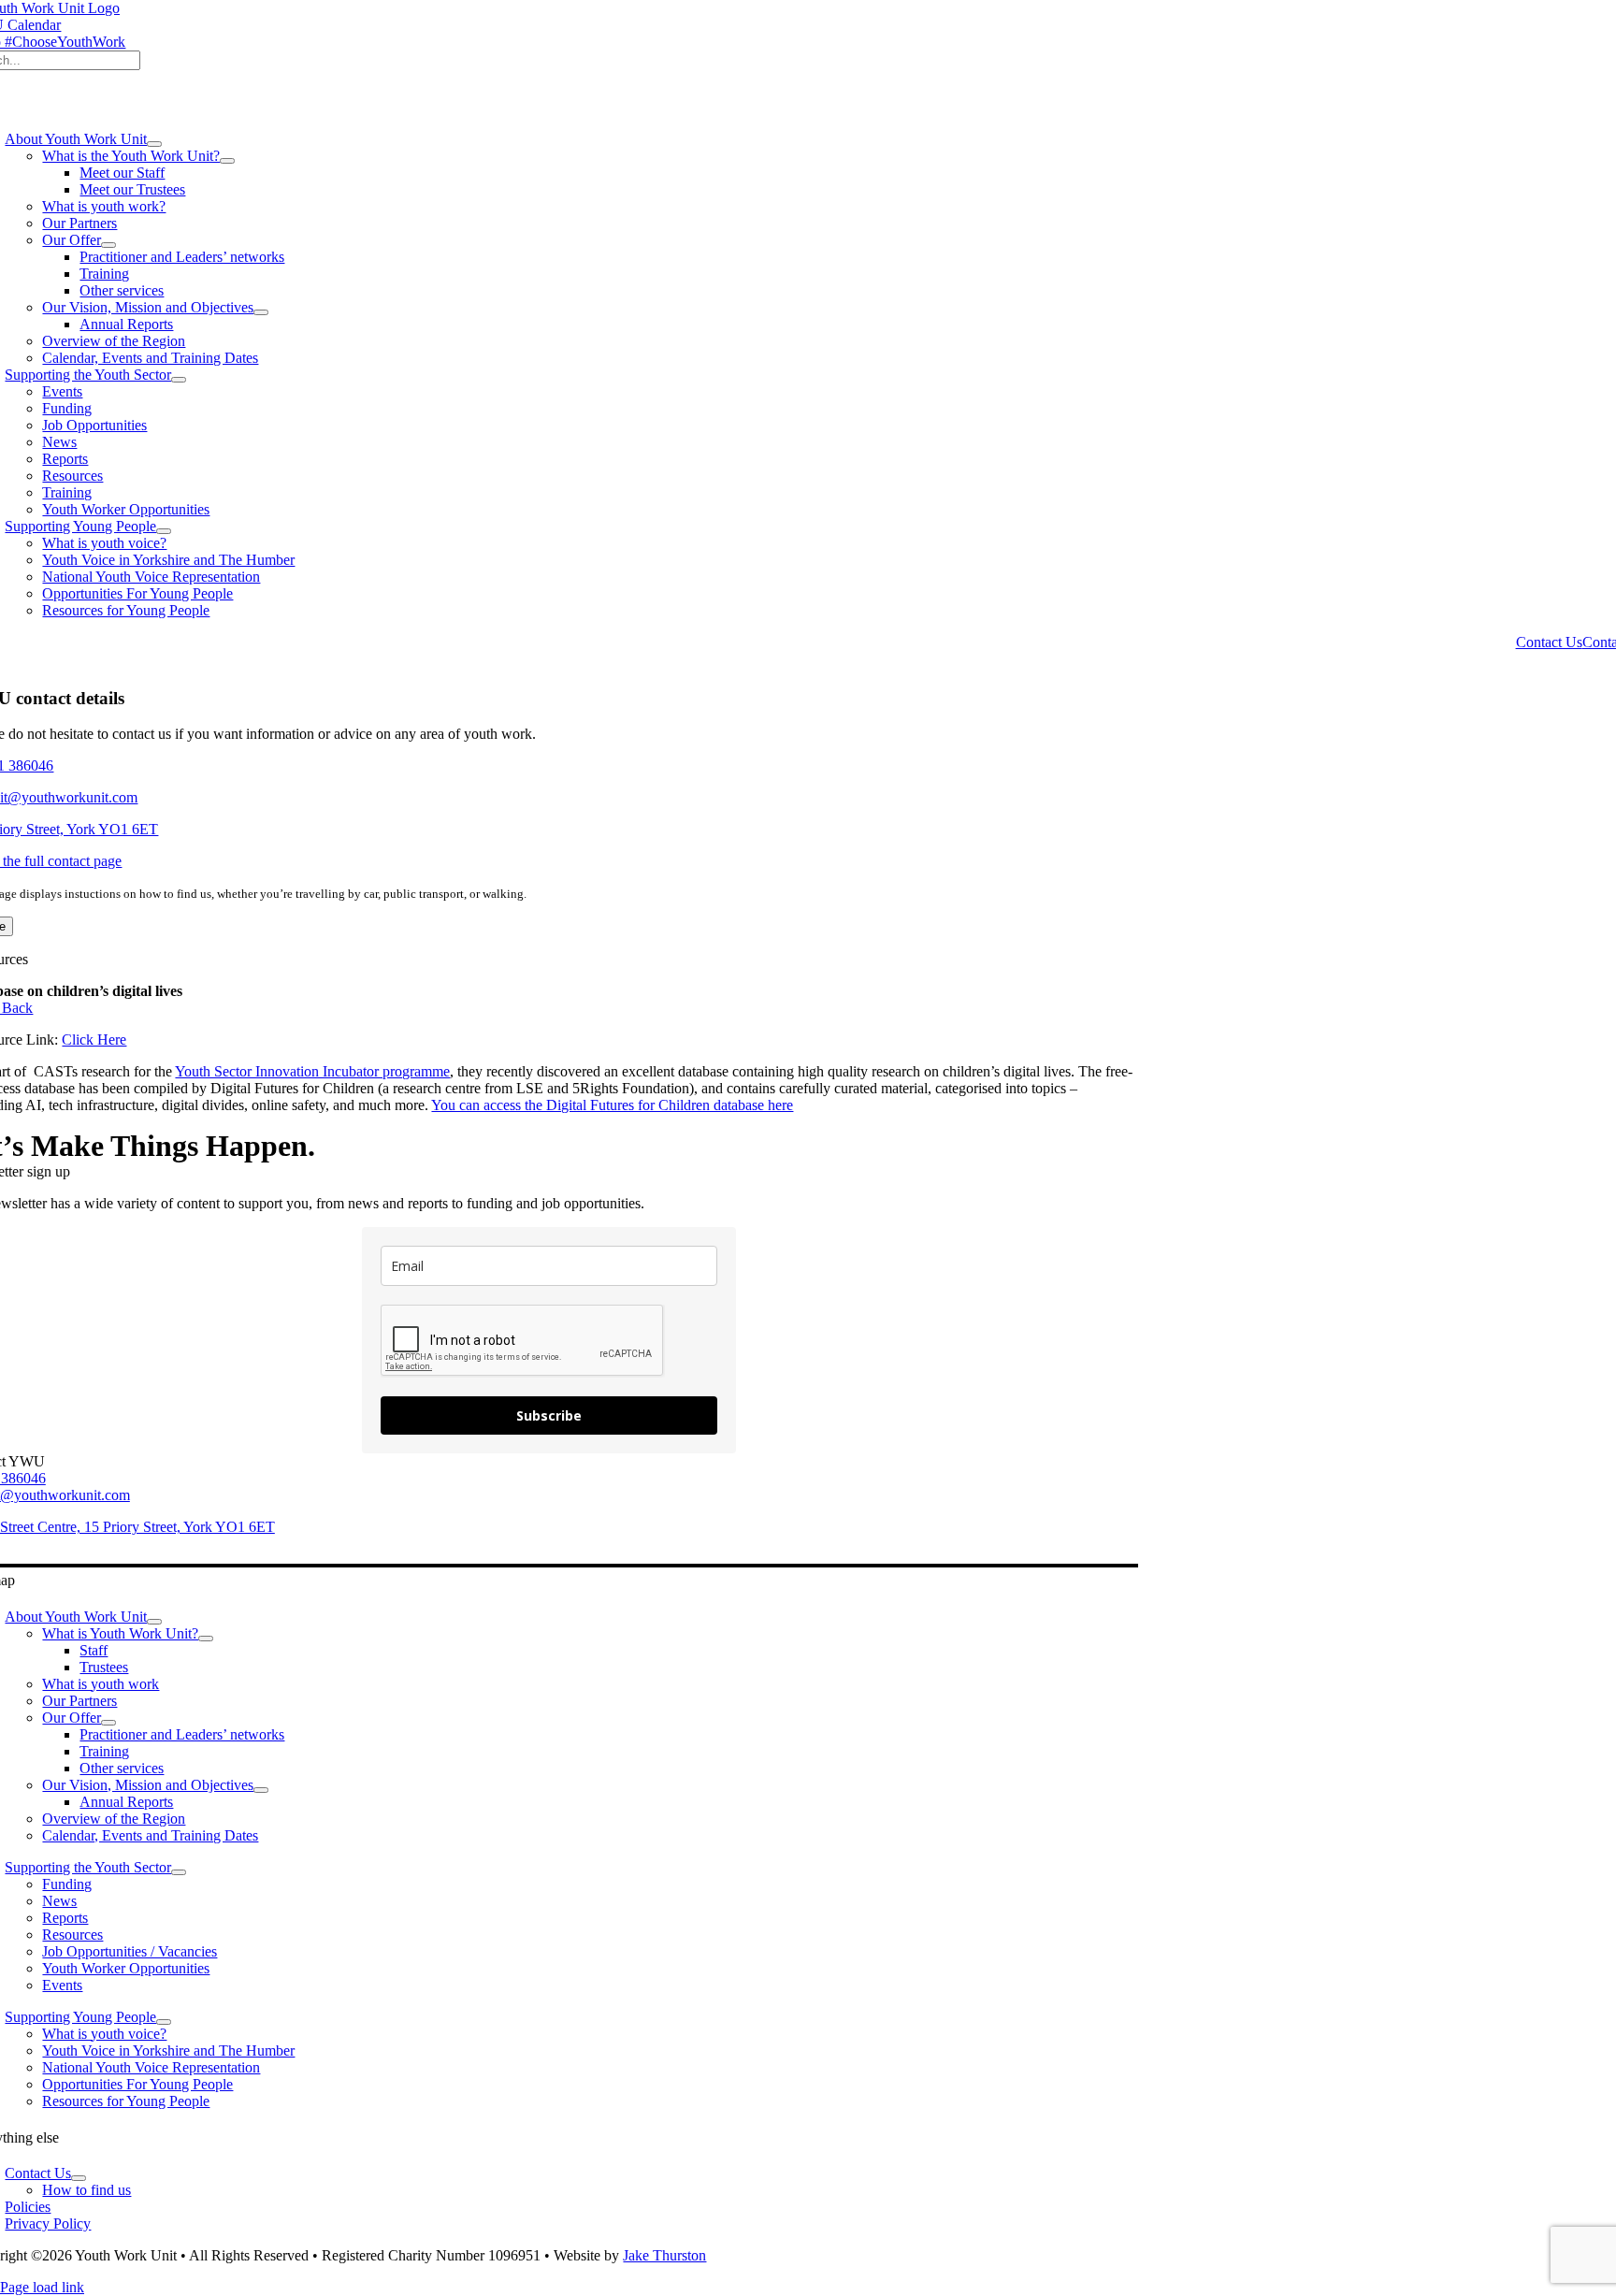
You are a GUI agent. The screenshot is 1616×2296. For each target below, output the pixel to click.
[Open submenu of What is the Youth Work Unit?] (227, 161)
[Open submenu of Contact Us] (79, 2178)
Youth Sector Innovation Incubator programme (312, 1071)
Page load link (42, 2287)
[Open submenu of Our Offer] (108, 245)
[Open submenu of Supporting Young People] (164, 531)
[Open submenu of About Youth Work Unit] (154, 144)
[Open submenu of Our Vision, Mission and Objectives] (261, 312)
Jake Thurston (664, 2255)
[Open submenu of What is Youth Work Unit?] (206, 1639)
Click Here (94, 1040)
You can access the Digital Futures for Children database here (612, 1105)
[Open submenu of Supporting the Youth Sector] (179, 380)
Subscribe (549, 1415)
